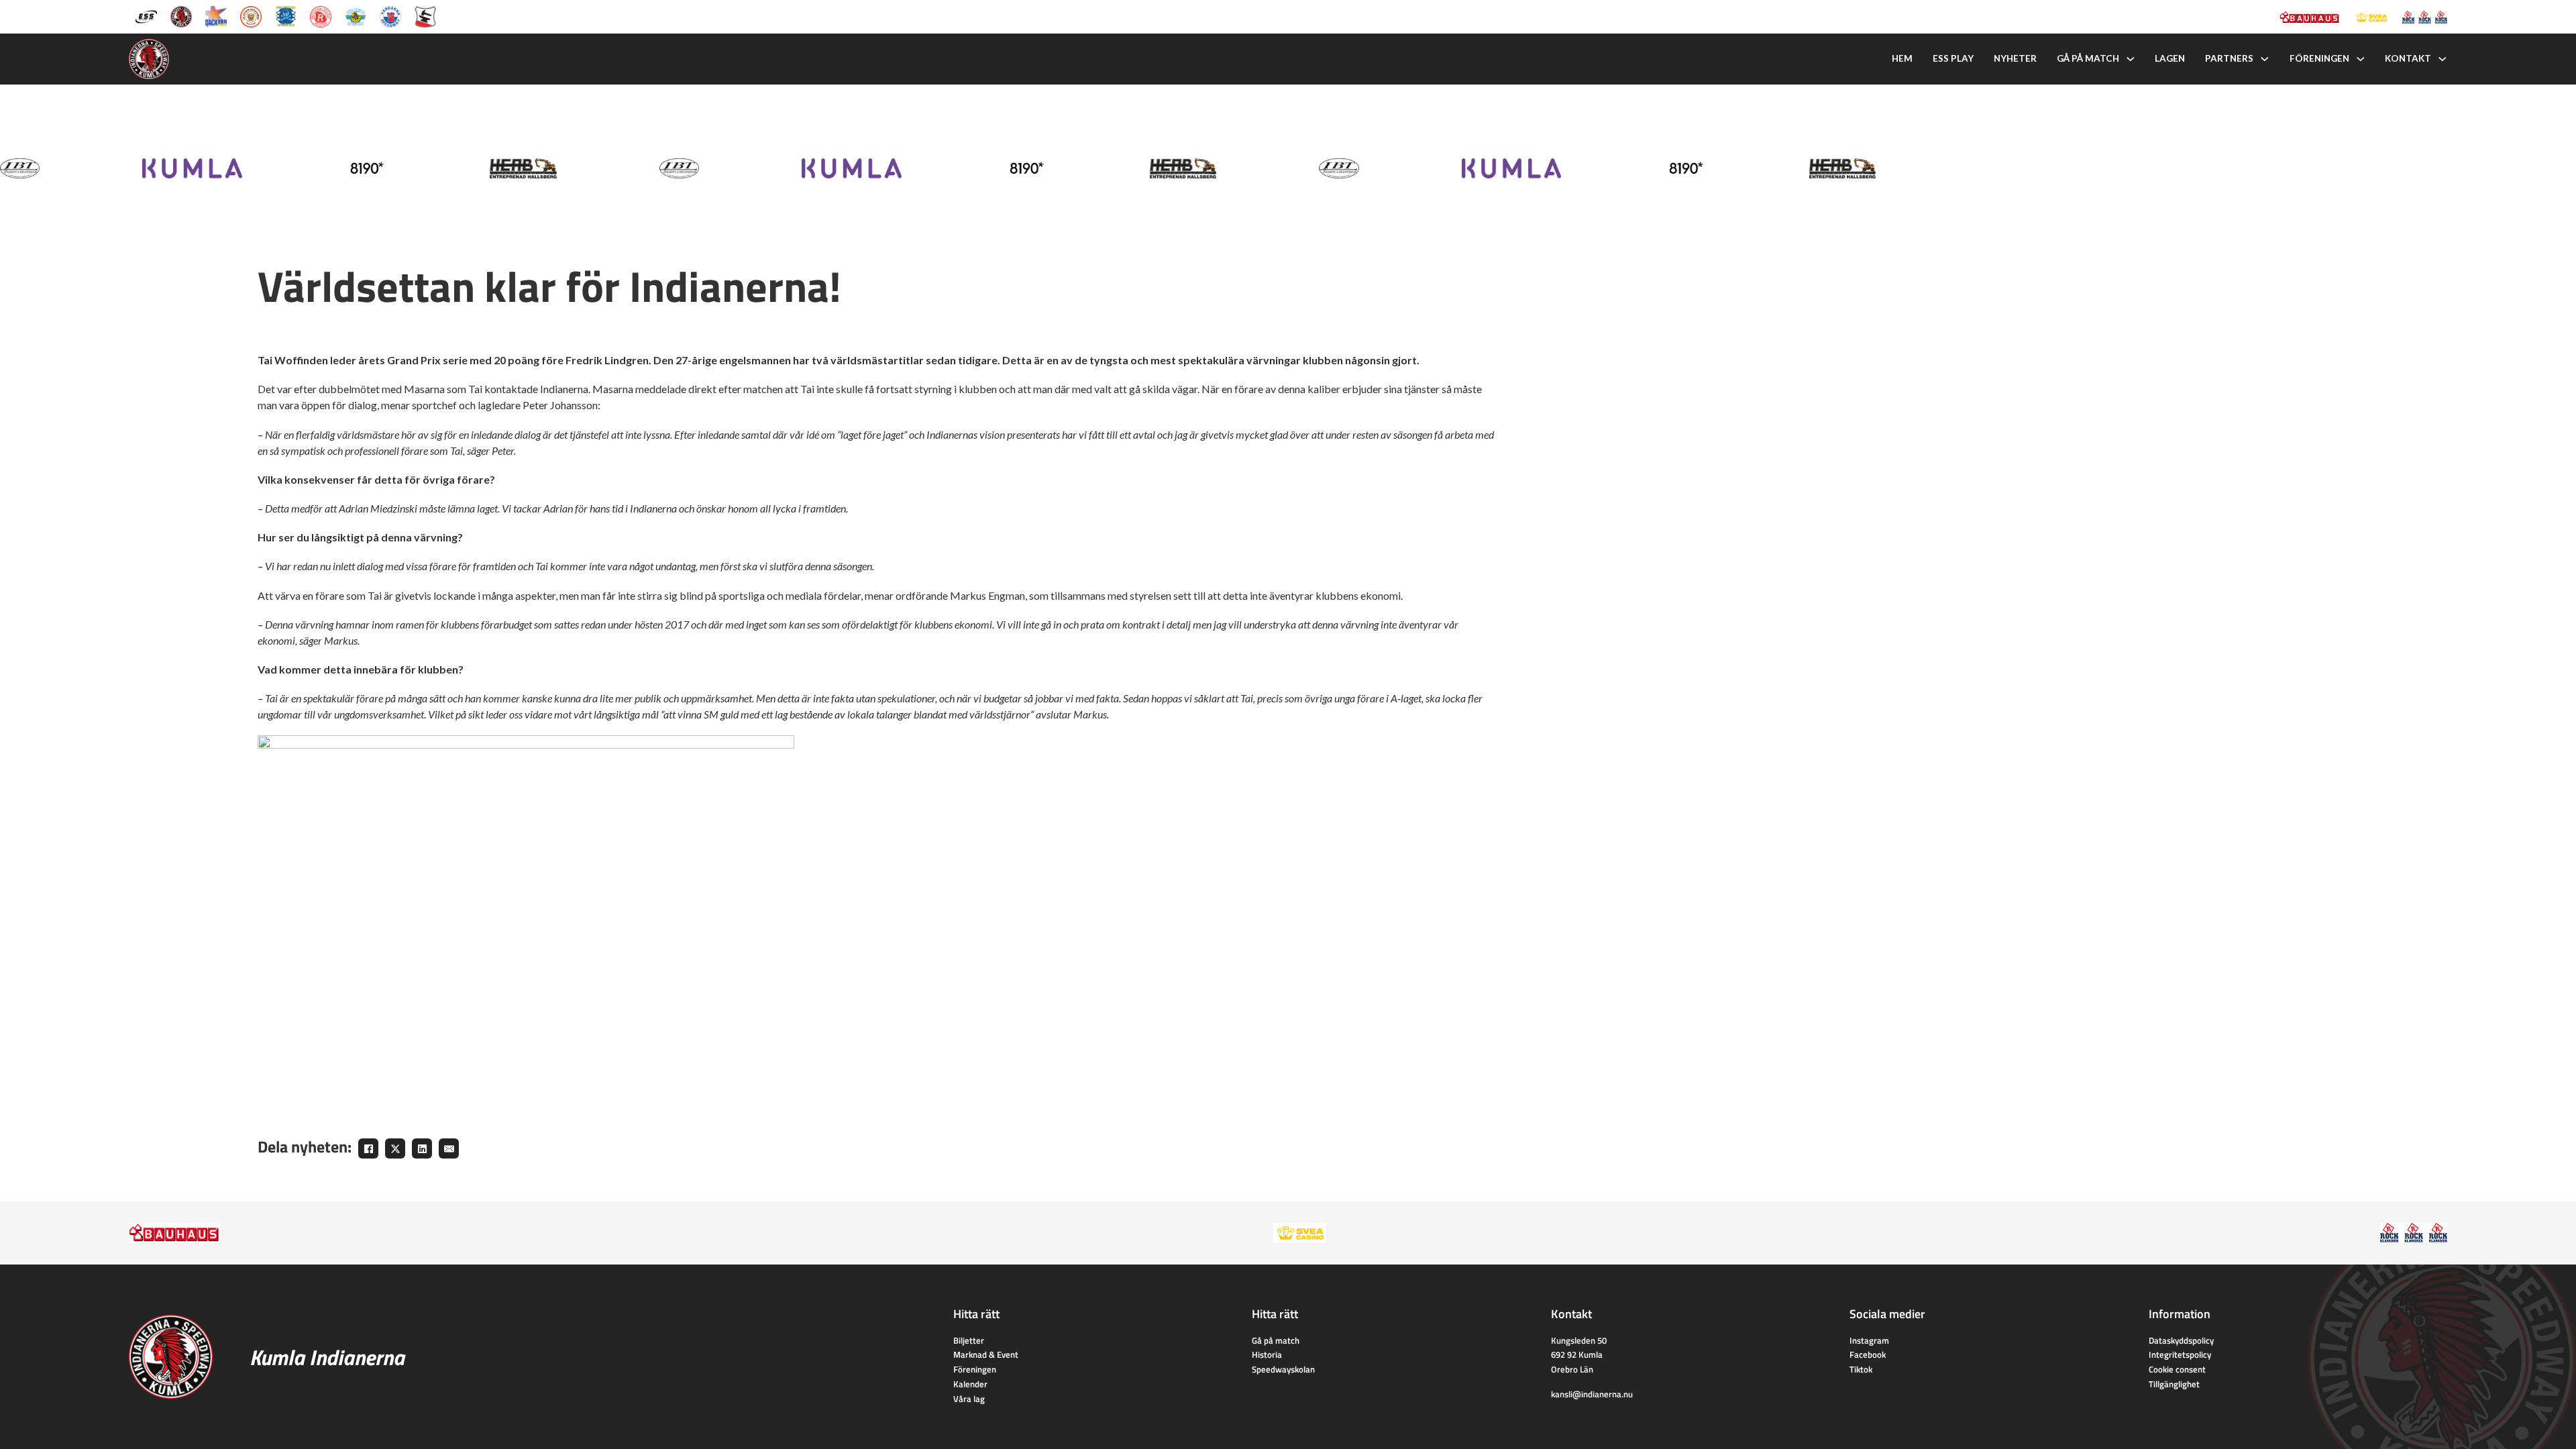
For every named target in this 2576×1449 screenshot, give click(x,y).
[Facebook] (368, 1148)
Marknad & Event (986, 1354)
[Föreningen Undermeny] (2361, 59)
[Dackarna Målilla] (216, 15)
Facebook (1868, 1354)
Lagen (2170, 58)
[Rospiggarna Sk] (321, 15)
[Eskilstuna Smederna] (425, 15)
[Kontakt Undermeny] (2443, 59)
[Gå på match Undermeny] (2131, 59)
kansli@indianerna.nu (1592, 1394)
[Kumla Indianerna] (181, 15)
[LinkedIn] (422, 1148)
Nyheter (2015, 58)
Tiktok (1861, 1369)
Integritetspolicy (2180, 1354)
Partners (2229, 58)
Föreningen (2319, 58)
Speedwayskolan (1283, 1369)
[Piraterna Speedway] (286, 15)
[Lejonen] (251, 15)
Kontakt (2408, 58)
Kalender (970, 1384)
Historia (1267, 1354)
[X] (395, 1148)
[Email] (449, 1148)
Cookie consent (2177, 1369)
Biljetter (969, 1340)
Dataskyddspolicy (2181, 1340)
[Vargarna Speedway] (390, 15)
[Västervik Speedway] (356, 15)
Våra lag (969, 1399)
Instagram (1869, 1340)
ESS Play (1953, 58)
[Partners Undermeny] (2265, 59)
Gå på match (2088, 58)
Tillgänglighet (2174, 1384)
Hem (1902, 58)
